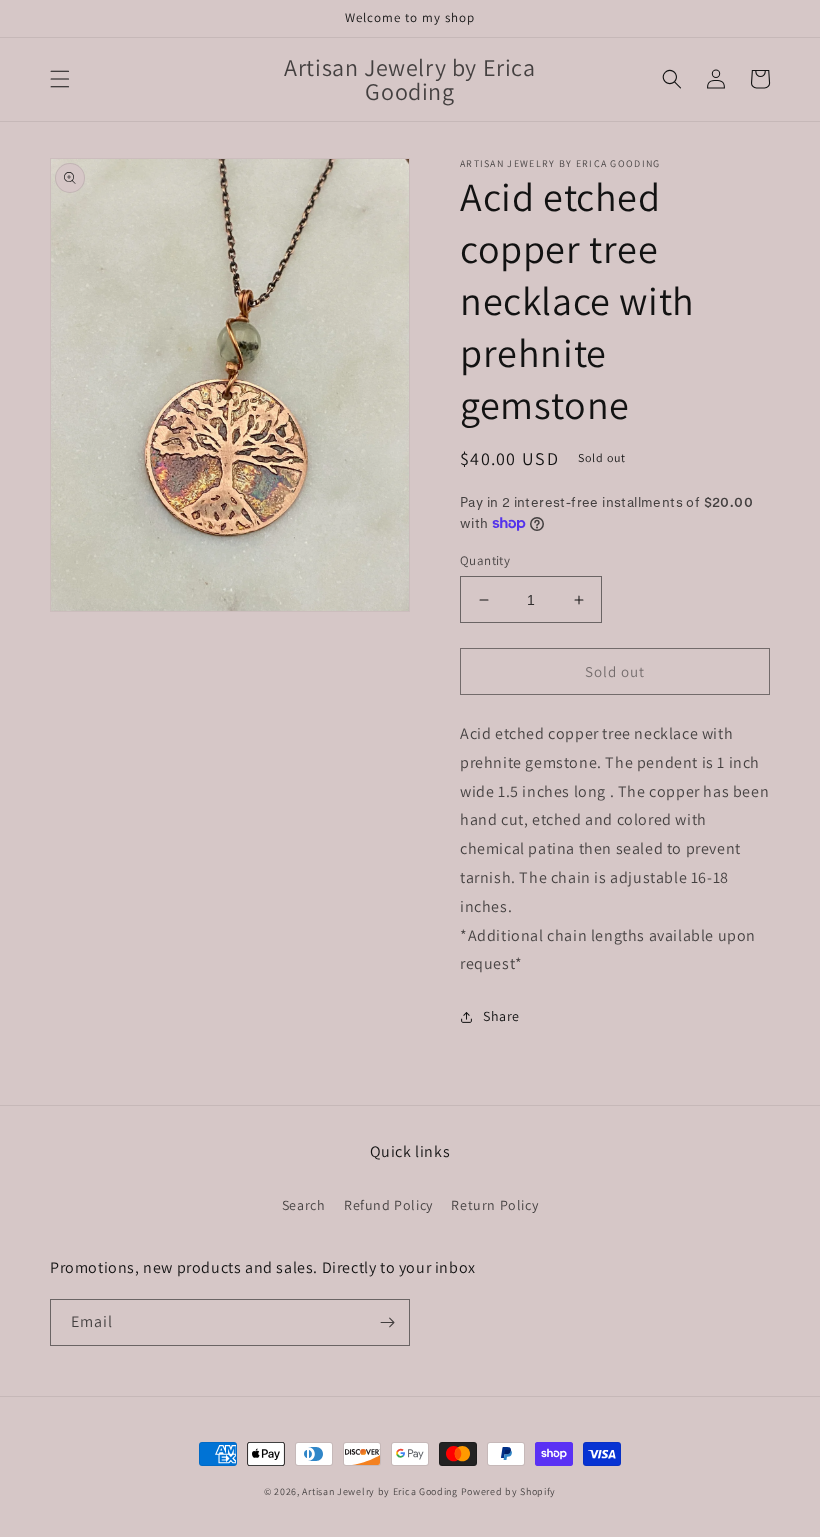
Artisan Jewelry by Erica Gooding (379, 1491)
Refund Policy (388, 1205)
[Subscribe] (387, 1322)
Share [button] (501, 1016)
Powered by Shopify (509, 1491)
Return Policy (494, 1205)
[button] (60, 79)
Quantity (485, 560)
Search (304, 1205)
